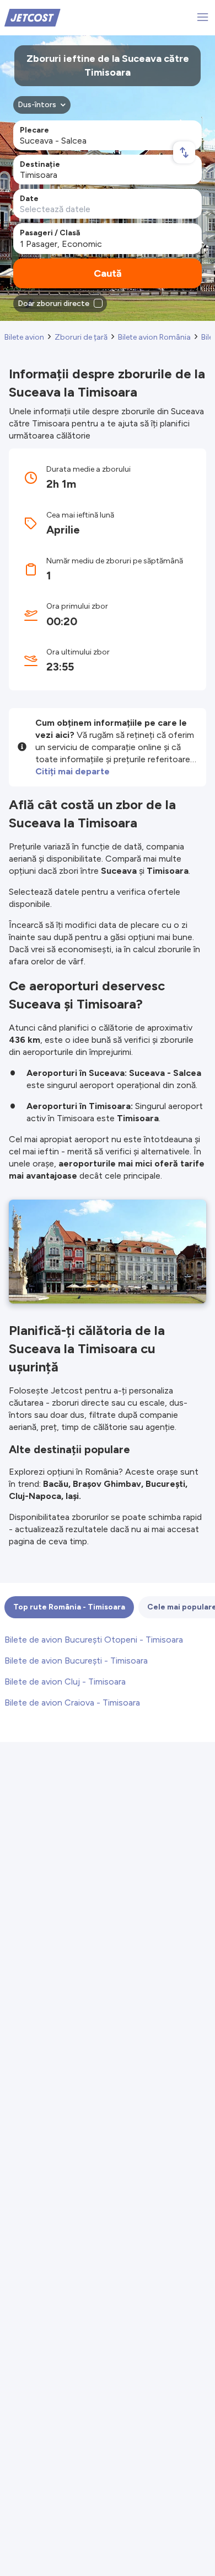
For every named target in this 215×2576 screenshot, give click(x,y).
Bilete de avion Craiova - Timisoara (72, 1703)
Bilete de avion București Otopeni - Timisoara (94, 1640)
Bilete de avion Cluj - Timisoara (65, 1682)
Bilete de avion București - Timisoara (76, 1661)
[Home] (33, 17)
